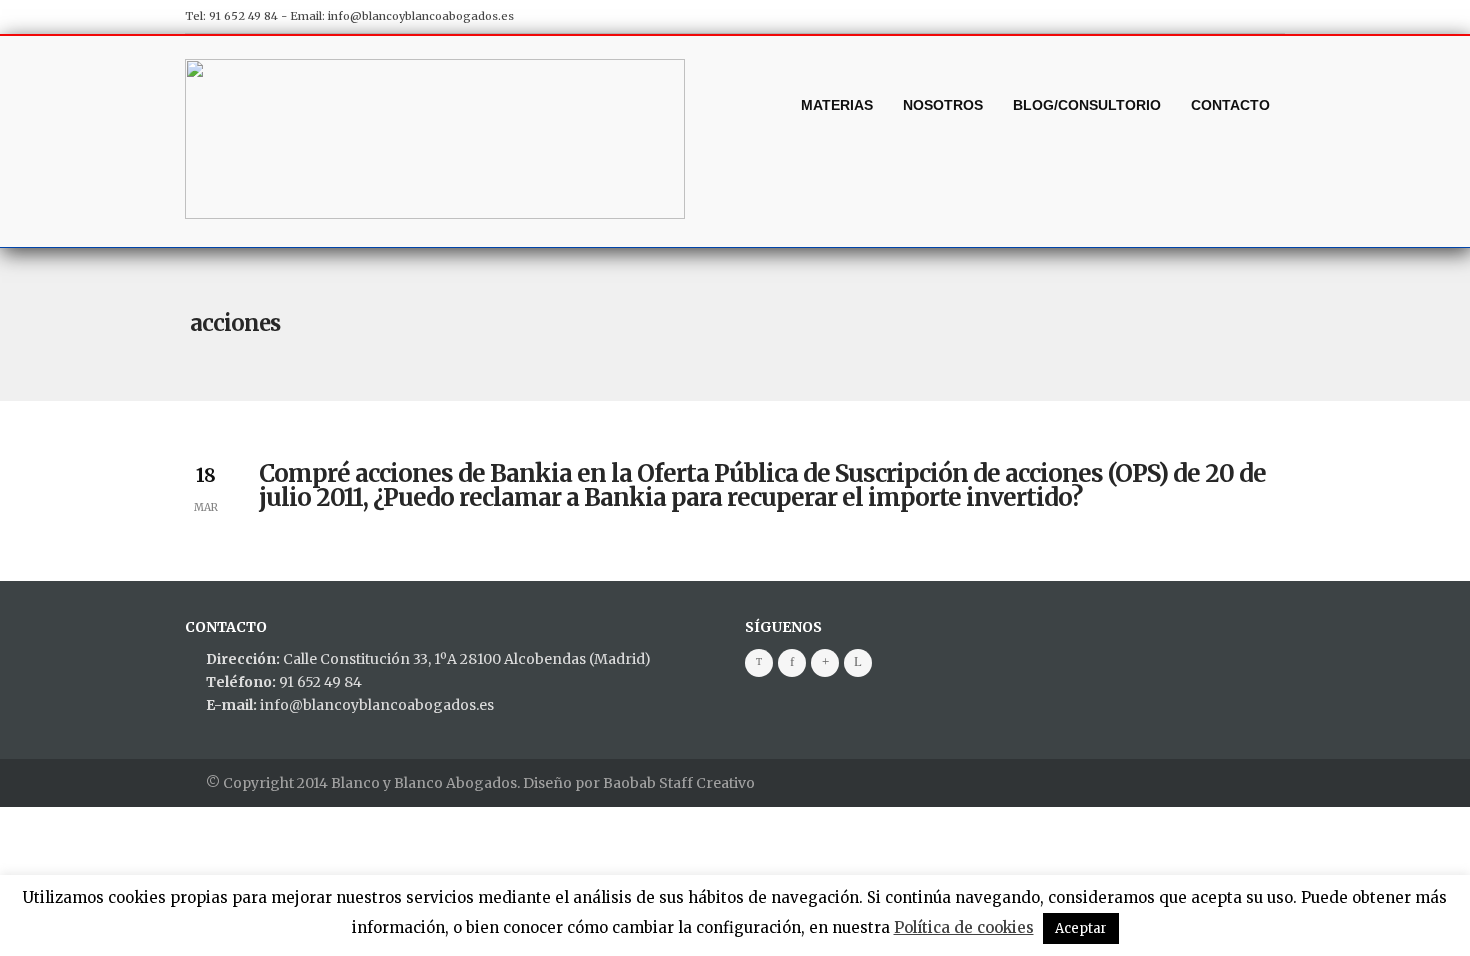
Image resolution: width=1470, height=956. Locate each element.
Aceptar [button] (1081, 928)
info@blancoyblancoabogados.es (421, 16)
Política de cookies (964, 927)
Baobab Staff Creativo (679, 783)
